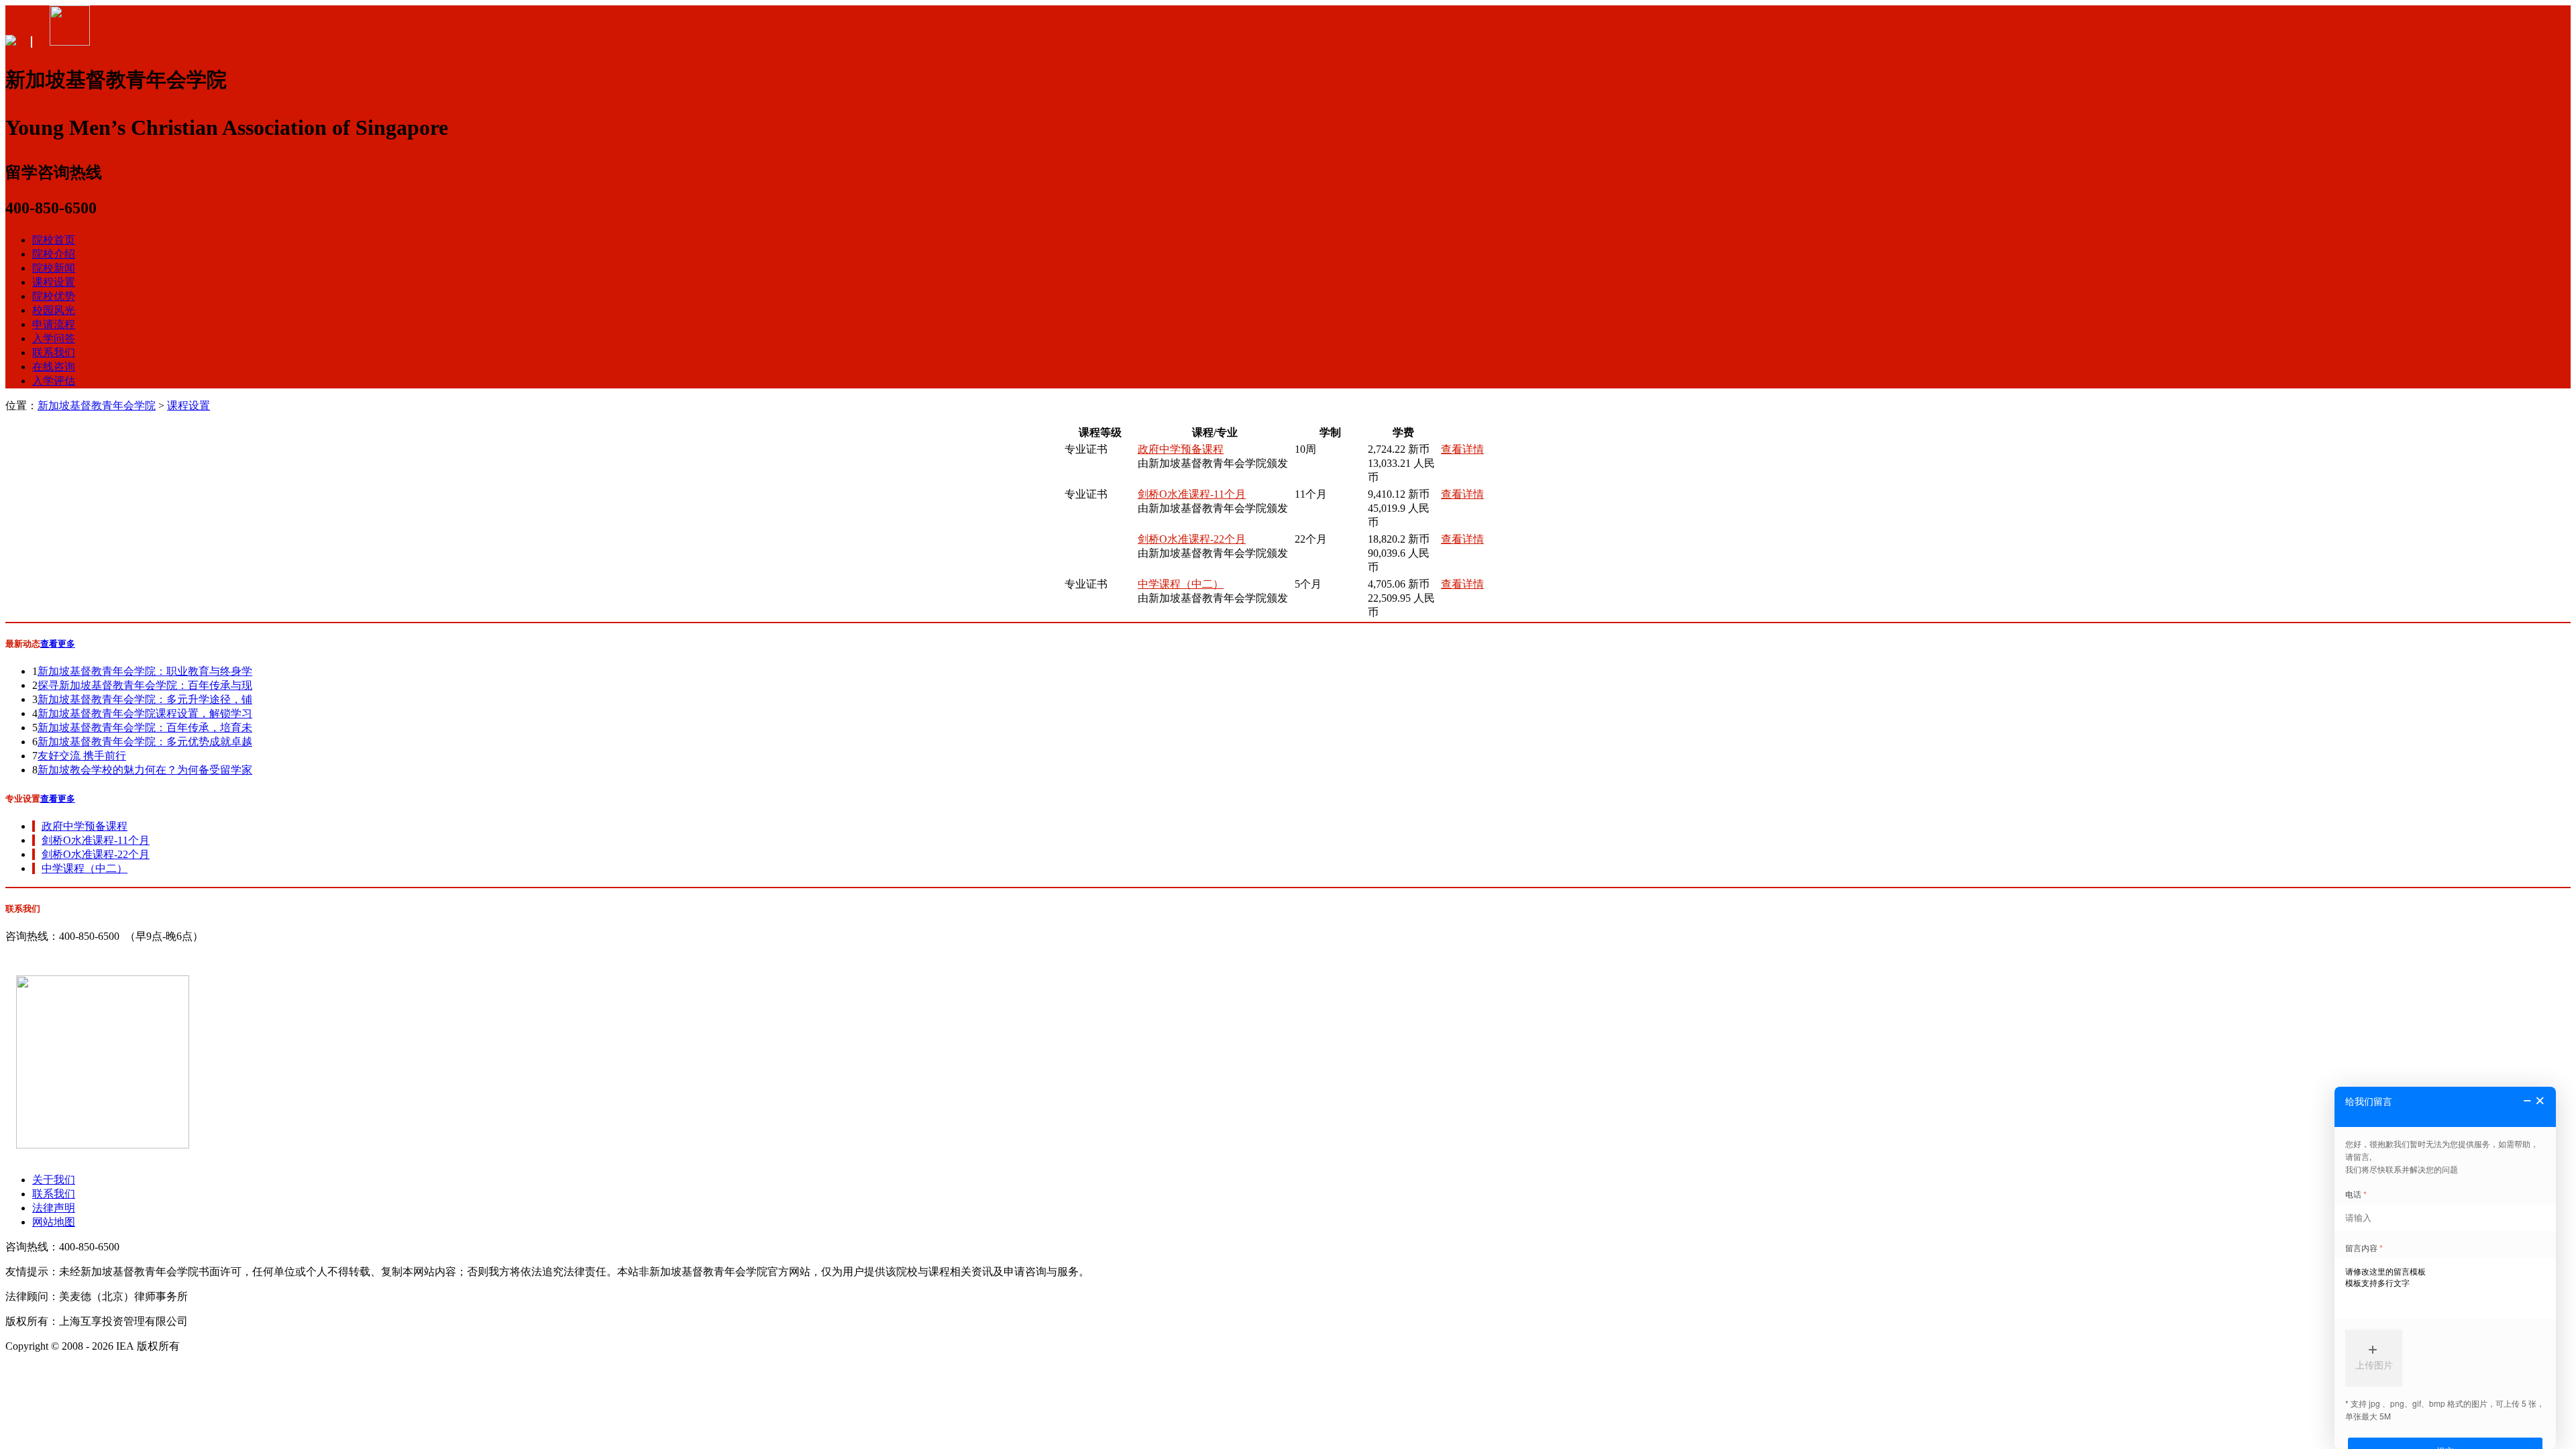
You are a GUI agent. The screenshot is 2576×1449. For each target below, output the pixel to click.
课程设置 (54, 282)
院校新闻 (54, 268)
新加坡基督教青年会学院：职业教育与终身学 (145, 671)
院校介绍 (54, 254)
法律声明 (54, 1208)
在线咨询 (54, 367)
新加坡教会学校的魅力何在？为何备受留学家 (145, 770)
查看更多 (58, 644)
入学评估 (54, 381)
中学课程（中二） (1181, 584)
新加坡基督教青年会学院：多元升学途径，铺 (145, 699)
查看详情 (1462, 449)
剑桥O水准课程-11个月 (1192, 494)
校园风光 (54, 310)
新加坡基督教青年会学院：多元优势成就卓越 (145, 742)
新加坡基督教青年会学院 (97, 406)
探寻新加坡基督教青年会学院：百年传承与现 (145, 685)
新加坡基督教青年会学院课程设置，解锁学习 (145, 713)
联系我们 (54, 353)
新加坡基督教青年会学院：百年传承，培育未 (145, 728)
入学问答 (54, 338)
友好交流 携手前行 (82, 756)
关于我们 (54, 1180)
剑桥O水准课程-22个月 (1192, 539)
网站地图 (54, 1222)
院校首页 (54, 240)
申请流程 (54, 324)
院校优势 (54, 296)
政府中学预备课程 (1181, 449)
